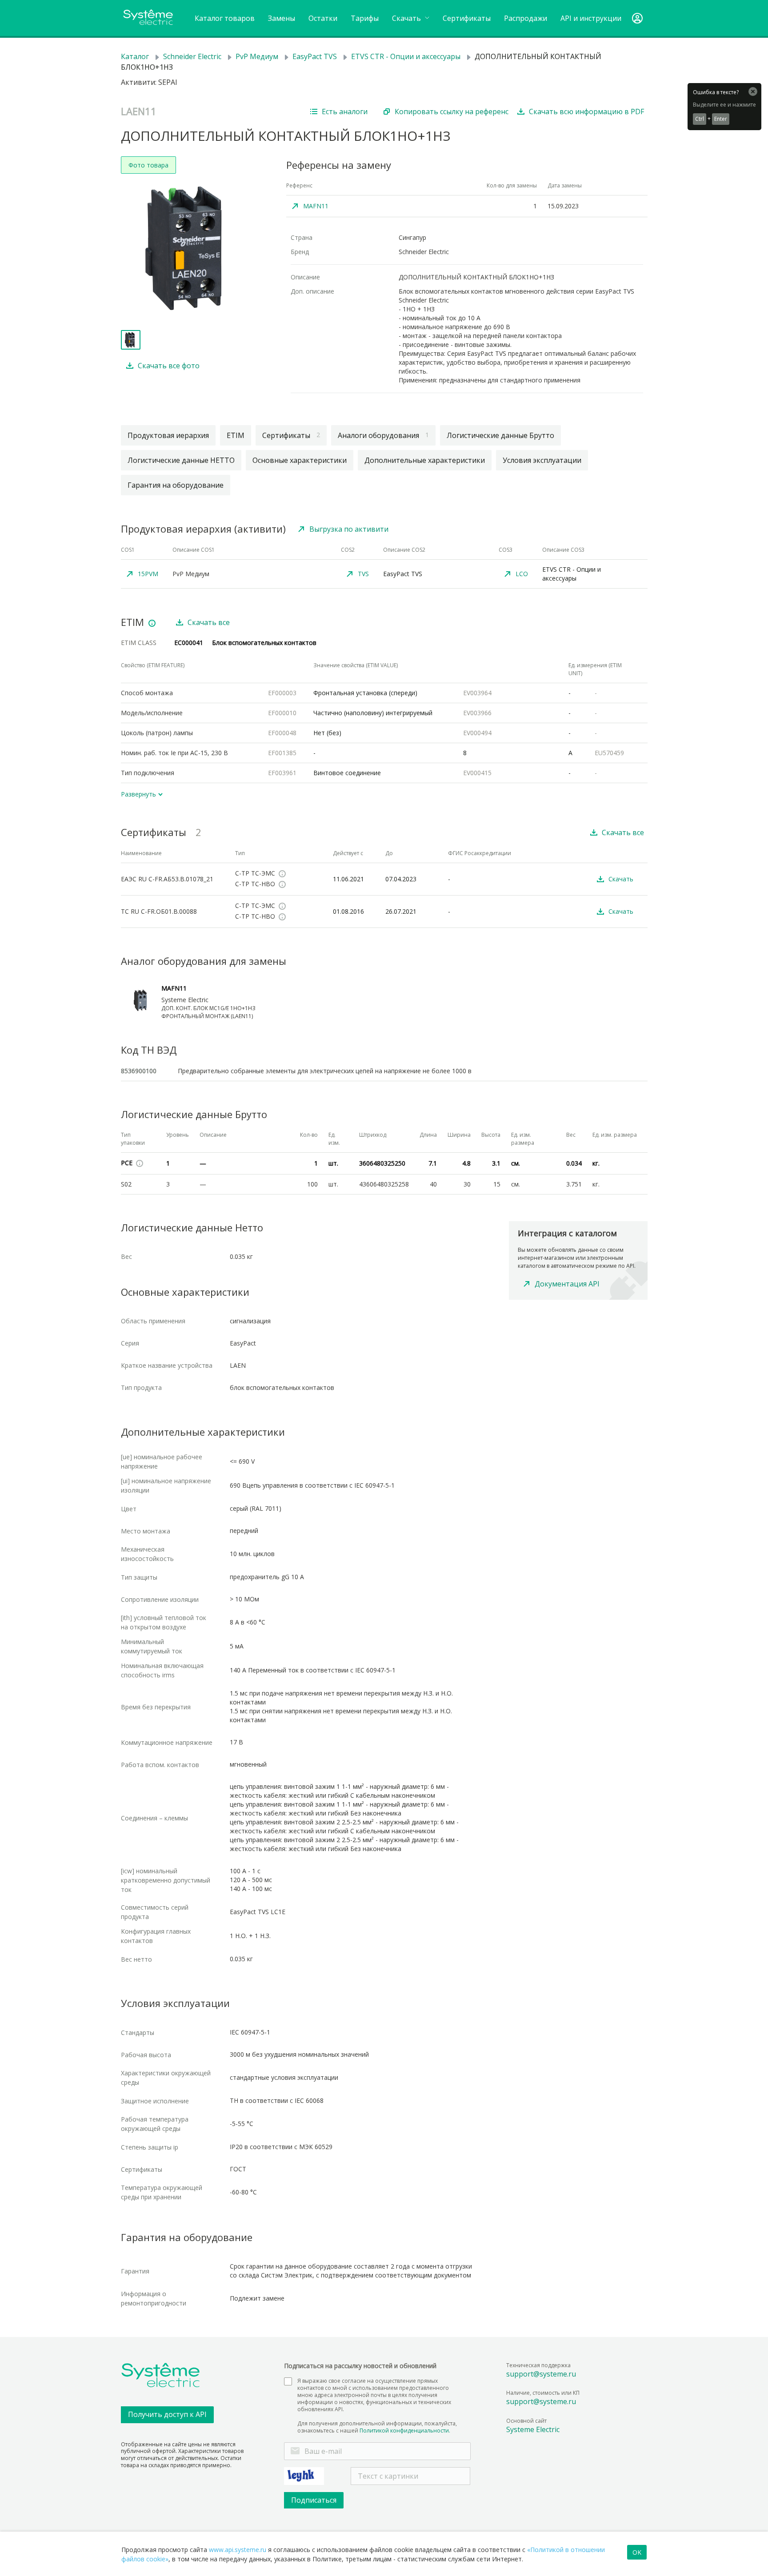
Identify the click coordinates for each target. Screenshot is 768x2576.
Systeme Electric (533, 2429)
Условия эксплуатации (542, 460)
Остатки (323, 18)
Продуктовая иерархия (168, 435)
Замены (282, 18)
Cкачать (407, 18)
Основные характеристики (300, 460)
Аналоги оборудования (383, 435)
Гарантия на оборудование (176, 485)
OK (637, 2552)
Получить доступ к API (167, 2414)
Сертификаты (467, 18)
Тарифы (365, 18)
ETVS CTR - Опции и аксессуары (406, 56)
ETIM (236, 435)
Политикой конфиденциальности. (405, 2431)
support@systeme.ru (541, 2374)
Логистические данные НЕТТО (181, 460)
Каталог (135, 56)
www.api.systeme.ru (238, 2550)
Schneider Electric (192, 56)
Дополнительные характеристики (425, 460)
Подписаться (314, 2500)
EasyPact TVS (315, 56)
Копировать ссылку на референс (452, 111)
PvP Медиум (257, 56)
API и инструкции (591, 18)
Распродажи (526, 18)
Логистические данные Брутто (500, 435)
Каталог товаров (225, 18)
